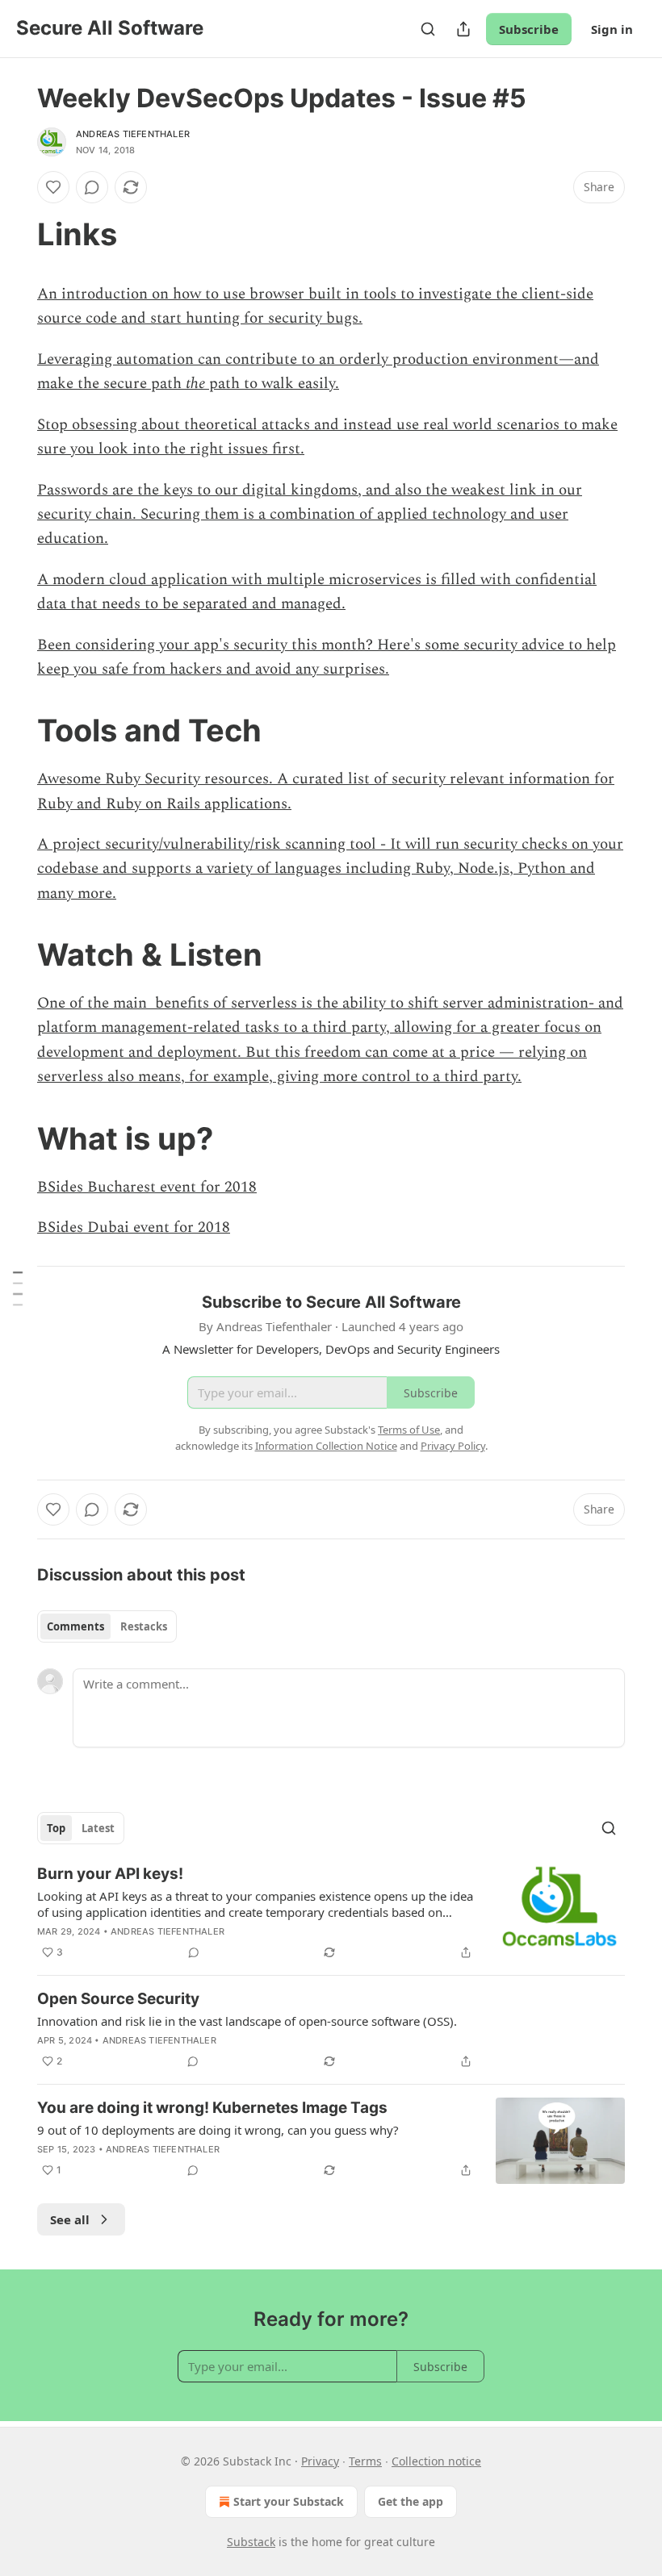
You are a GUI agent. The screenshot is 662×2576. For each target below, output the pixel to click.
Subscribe (529, 29)
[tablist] (107, 1626)
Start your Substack (289, 2501)
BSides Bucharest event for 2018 (147, 1187)
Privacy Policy (453, 1446)
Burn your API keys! (110, 1874)
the (195, 384)
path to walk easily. (272, 384)
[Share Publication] (463, 29)
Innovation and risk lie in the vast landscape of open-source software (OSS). (247, 2021)
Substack (251, 2542)
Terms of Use (409, 1430)
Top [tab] (56, 1828)
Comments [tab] (75, 1626)
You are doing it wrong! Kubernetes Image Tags (212, 2108)
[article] (331, 1913)
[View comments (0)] (92, 187)
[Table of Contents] (18, 1288)
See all (70, 2219)
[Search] (428, 29)
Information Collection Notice (326, 1446)
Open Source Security (118, 1999)
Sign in (612, 29)
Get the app (411, 2501)
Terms (365, 2461)
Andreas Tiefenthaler (133, 134)
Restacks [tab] (144, 1626)
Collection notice (436, 2461)
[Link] (15, 234)
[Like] (53, 187)
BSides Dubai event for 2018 (134, 1227)
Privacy (320, 2461)
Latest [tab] (98, 1828)
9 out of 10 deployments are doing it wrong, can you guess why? (218, 2130)
